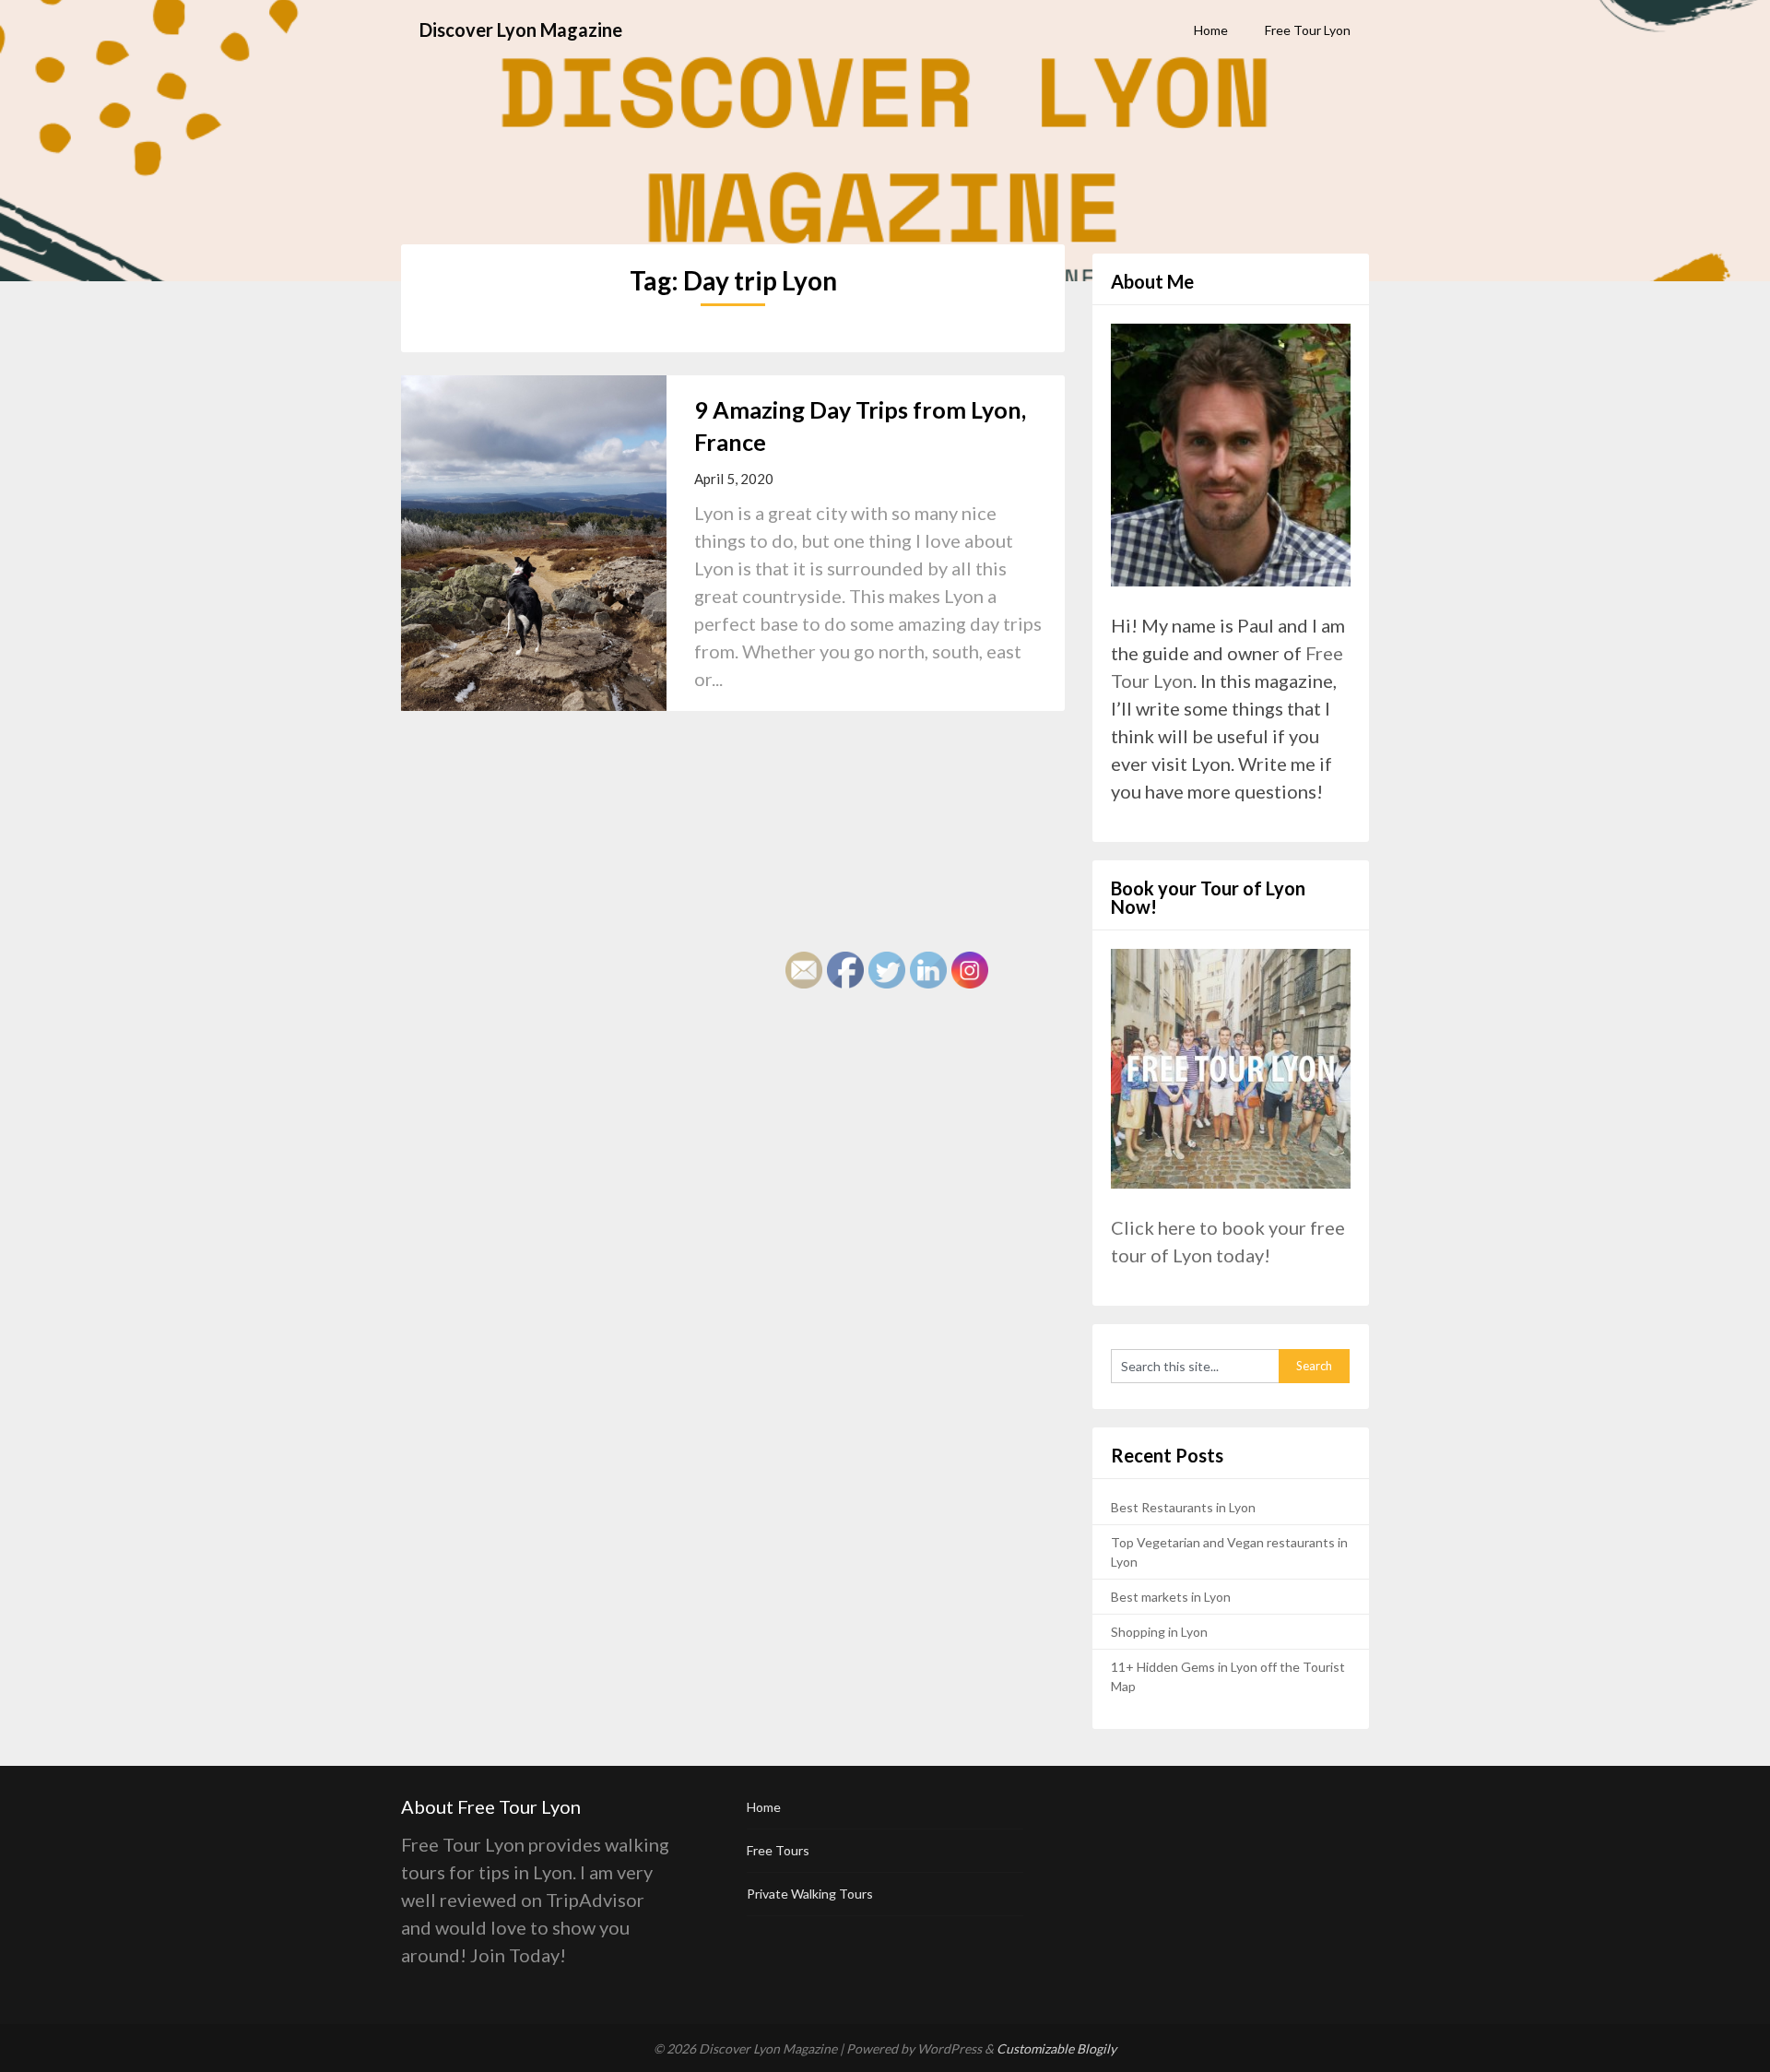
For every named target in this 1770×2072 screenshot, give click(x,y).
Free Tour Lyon (1308, 30)
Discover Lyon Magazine (521, 30)
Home (1211, 30)
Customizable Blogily (1056, 2048)
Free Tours (778, 1850)
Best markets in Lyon (1171, 1597)
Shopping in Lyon (1159, 1632)
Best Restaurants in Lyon (1183, 1507)
